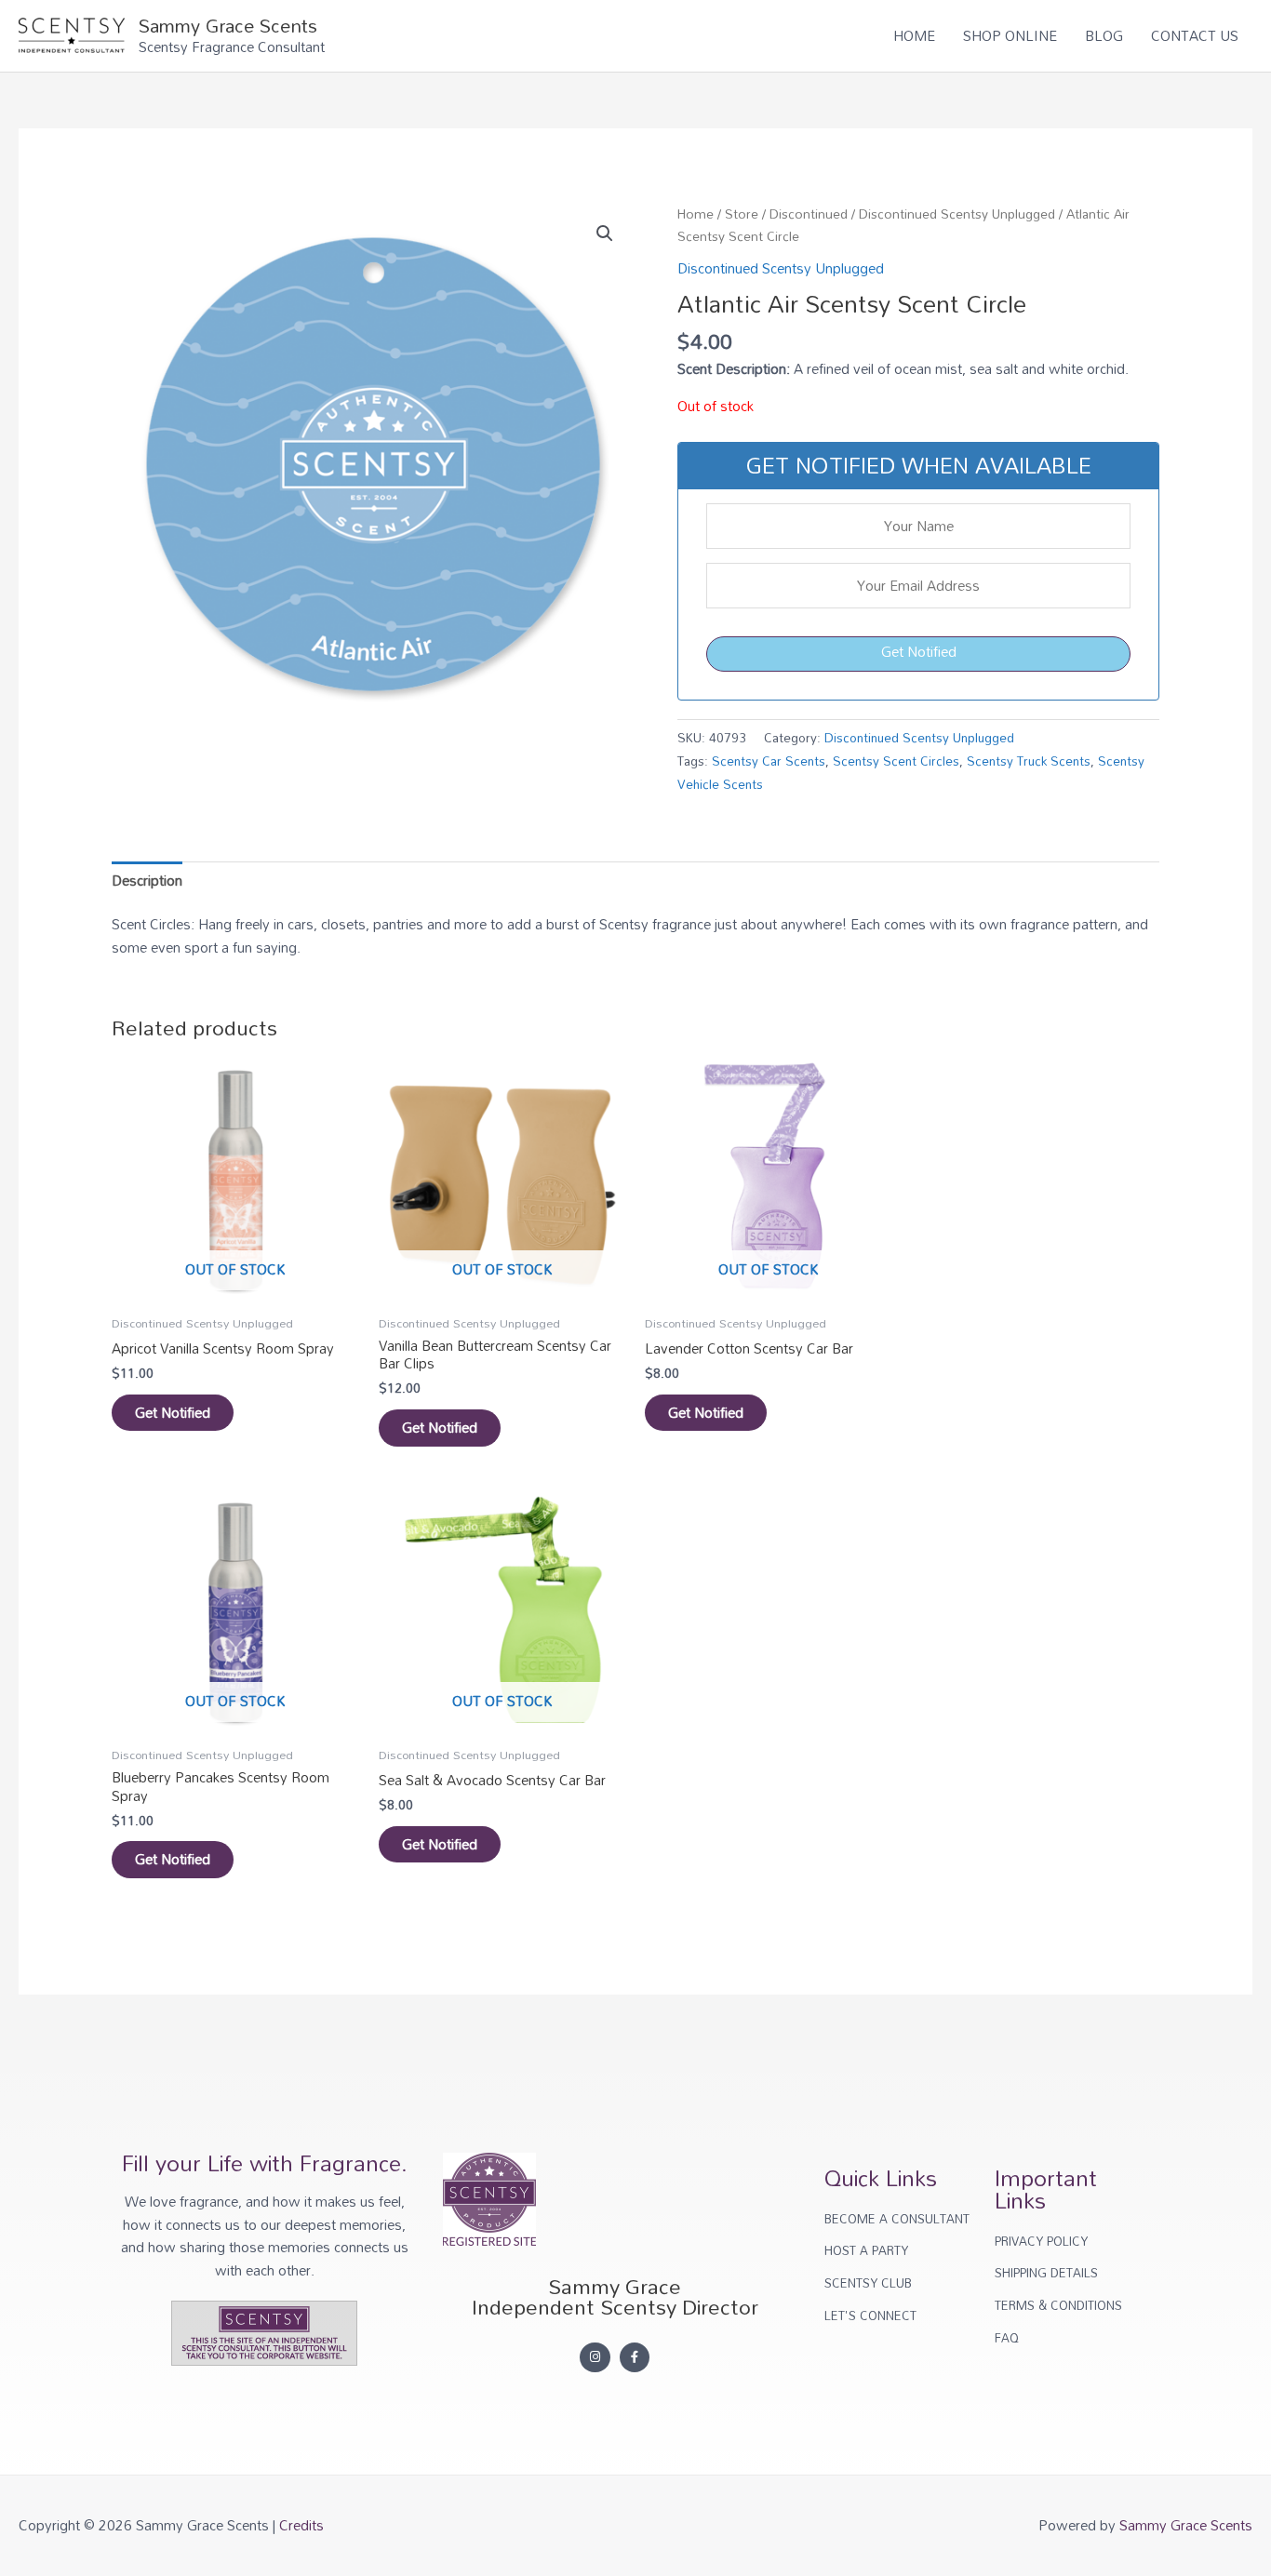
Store (742, 214)
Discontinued (809, 214)
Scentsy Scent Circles (896, 761)
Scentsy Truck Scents (1029, 761)
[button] (605, 234)
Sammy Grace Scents (228, 25)
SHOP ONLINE (1010, 35)
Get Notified (919, 651)
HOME (914, 35)
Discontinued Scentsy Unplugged (957, 214)
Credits (301, 2525)
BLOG (1104, 35)
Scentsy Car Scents (769, 761)
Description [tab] (147, 880)
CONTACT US (1195, 35)
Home (696, 214)
